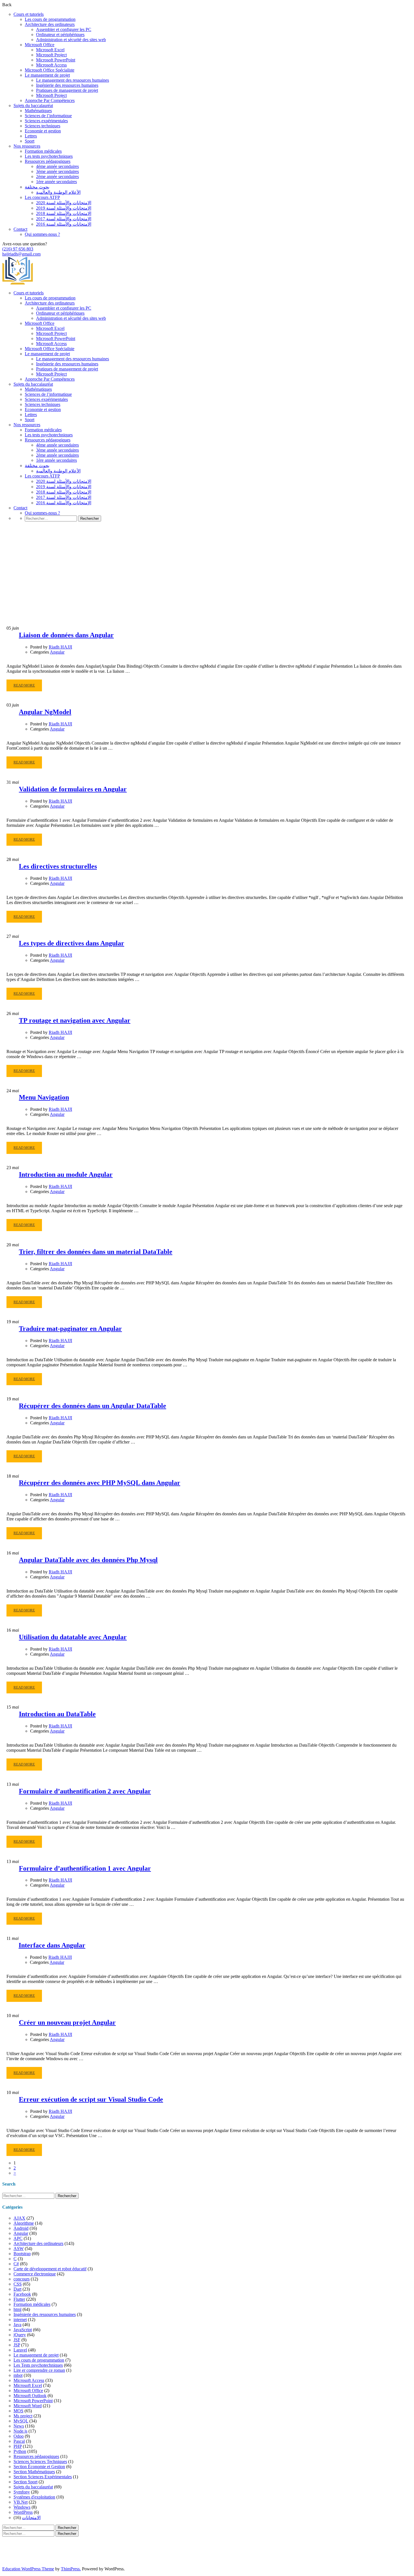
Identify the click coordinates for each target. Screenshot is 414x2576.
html (17, 2309)
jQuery (20, 2335)
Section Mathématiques (34, 2472)
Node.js (20, 2431)
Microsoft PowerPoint (56, 60)
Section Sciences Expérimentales (43, 2477)
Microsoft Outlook (30, 2396)
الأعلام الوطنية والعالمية (58, 192)
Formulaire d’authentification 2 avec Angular (85, 1791)
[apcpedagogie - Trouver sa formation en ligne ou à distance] (18, 283)
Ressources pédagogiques (48, 161)
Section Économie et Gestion (39, 2467)
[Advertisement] (207, 583)
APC (18, 2238)
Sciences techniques (43, 126)
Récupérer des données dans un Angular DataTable (93, 1406)
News (19, 2426)
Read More (24, 687)
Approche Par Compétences (50, 100)
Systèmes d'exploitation (34, 2497)
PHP (18, 2446)
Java (17, 2325)
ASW (19, 2249)
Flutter (19, 2299)
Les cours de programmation (50, 19)
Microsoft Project (51, 55)
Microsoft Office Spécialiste (50, 70)
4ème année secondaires (57, 166)
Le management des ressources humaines (73, 80)
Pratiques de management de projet (67, 90)
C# (16, 2264)
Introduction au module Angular (66, 1174)
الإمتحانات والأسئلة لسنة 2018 (64, 213)
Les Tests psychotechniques (38, 2365)
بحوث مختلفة (37, 187)
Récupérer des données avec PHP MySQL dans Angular (100, 1483)
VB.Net (21, 2502)
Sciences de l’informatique (48, 116)
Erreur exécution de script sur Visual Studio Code (91, 2099)
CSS (18, 2284)
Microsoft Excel (50, 50)
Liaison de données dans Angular (66, 635)
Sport (30, 141)
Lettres (31, 136)
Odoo (19, 2436)
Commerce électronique (35, 2274)
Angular (57, 652)
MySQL (21, 2421)
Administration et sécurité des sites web (71, 40)
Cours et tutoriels (29, 14)
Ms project (23, 2416)
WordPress (23, 2512)
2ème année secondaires (57, 176)
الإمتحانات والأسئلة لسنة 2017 (64, 219)
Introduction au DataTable (57, 1714)
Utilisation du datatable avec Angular (73, 1637)
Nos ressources (27, 146)
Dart (17, 2289)
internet (20, 2319)
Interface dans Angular (52, 1945)
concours (22, 2279)
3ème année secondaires (57, 171)
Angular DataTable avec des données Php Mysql (88, 1560)
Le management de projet (47, 75)
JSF (17, 2340)
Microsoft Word (28, 2406)
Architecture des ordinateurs (50, 24)
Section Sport (25, 2482)
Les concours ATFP (42, 197)
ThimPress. (71, 2569)
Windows (22, 2507)
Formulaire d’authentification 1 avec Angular (85, 1868)
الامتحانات (31, 2518)
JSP (17, 2345)
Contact (20, 229)
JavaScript (23, 2330)
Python (20, 2451)
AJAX (19, 2218)
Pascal (19, 2441)
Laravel (20, 2350)
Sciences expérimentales (46, 121)
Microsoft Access (51, 65)
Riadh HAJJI (60, 647)
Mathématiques (38, 111)
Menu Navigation (44, 1097)
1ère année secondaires (56, 182)
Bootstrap (22, 2254)
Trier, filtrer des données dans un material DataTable (96, 1252)
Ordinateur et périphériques (60, 35)
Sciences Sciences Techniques (40, 2461)
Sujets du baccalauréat (33, 106)
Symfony (22, 2492)
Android (21, 2228)
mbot (18, 2375)
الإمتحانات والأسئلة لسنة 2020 (64, 203)
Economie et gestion (43, 131)
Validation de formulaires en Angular (73, 789)
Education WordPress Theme (28, 2569)
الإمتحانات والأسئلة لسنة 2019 (64, 208)
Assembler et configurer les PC (64, 29)
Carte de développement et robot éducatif (50, 2269)
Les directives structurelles (58, 866)
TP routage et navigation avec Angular (75, 1020)
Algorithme (24, 2223)
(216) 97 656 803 (18, 249)
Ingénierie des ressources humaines (67, 85)
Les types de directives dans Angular (72, 943)
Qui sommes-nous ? (42, 234)
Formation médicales (43, 151)
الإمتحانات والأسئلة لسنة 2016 (64, 224)
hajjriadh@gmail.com (21, 254)
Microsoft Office (40, 45)
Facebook (22, 2294)
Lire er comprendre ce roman (39, 2370)
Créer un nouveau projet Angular (67, 2022)
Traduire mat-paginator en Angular (70, 1329)
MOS (18, 2411)
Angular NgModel (45, 712)
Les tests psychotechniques (49, 156)
